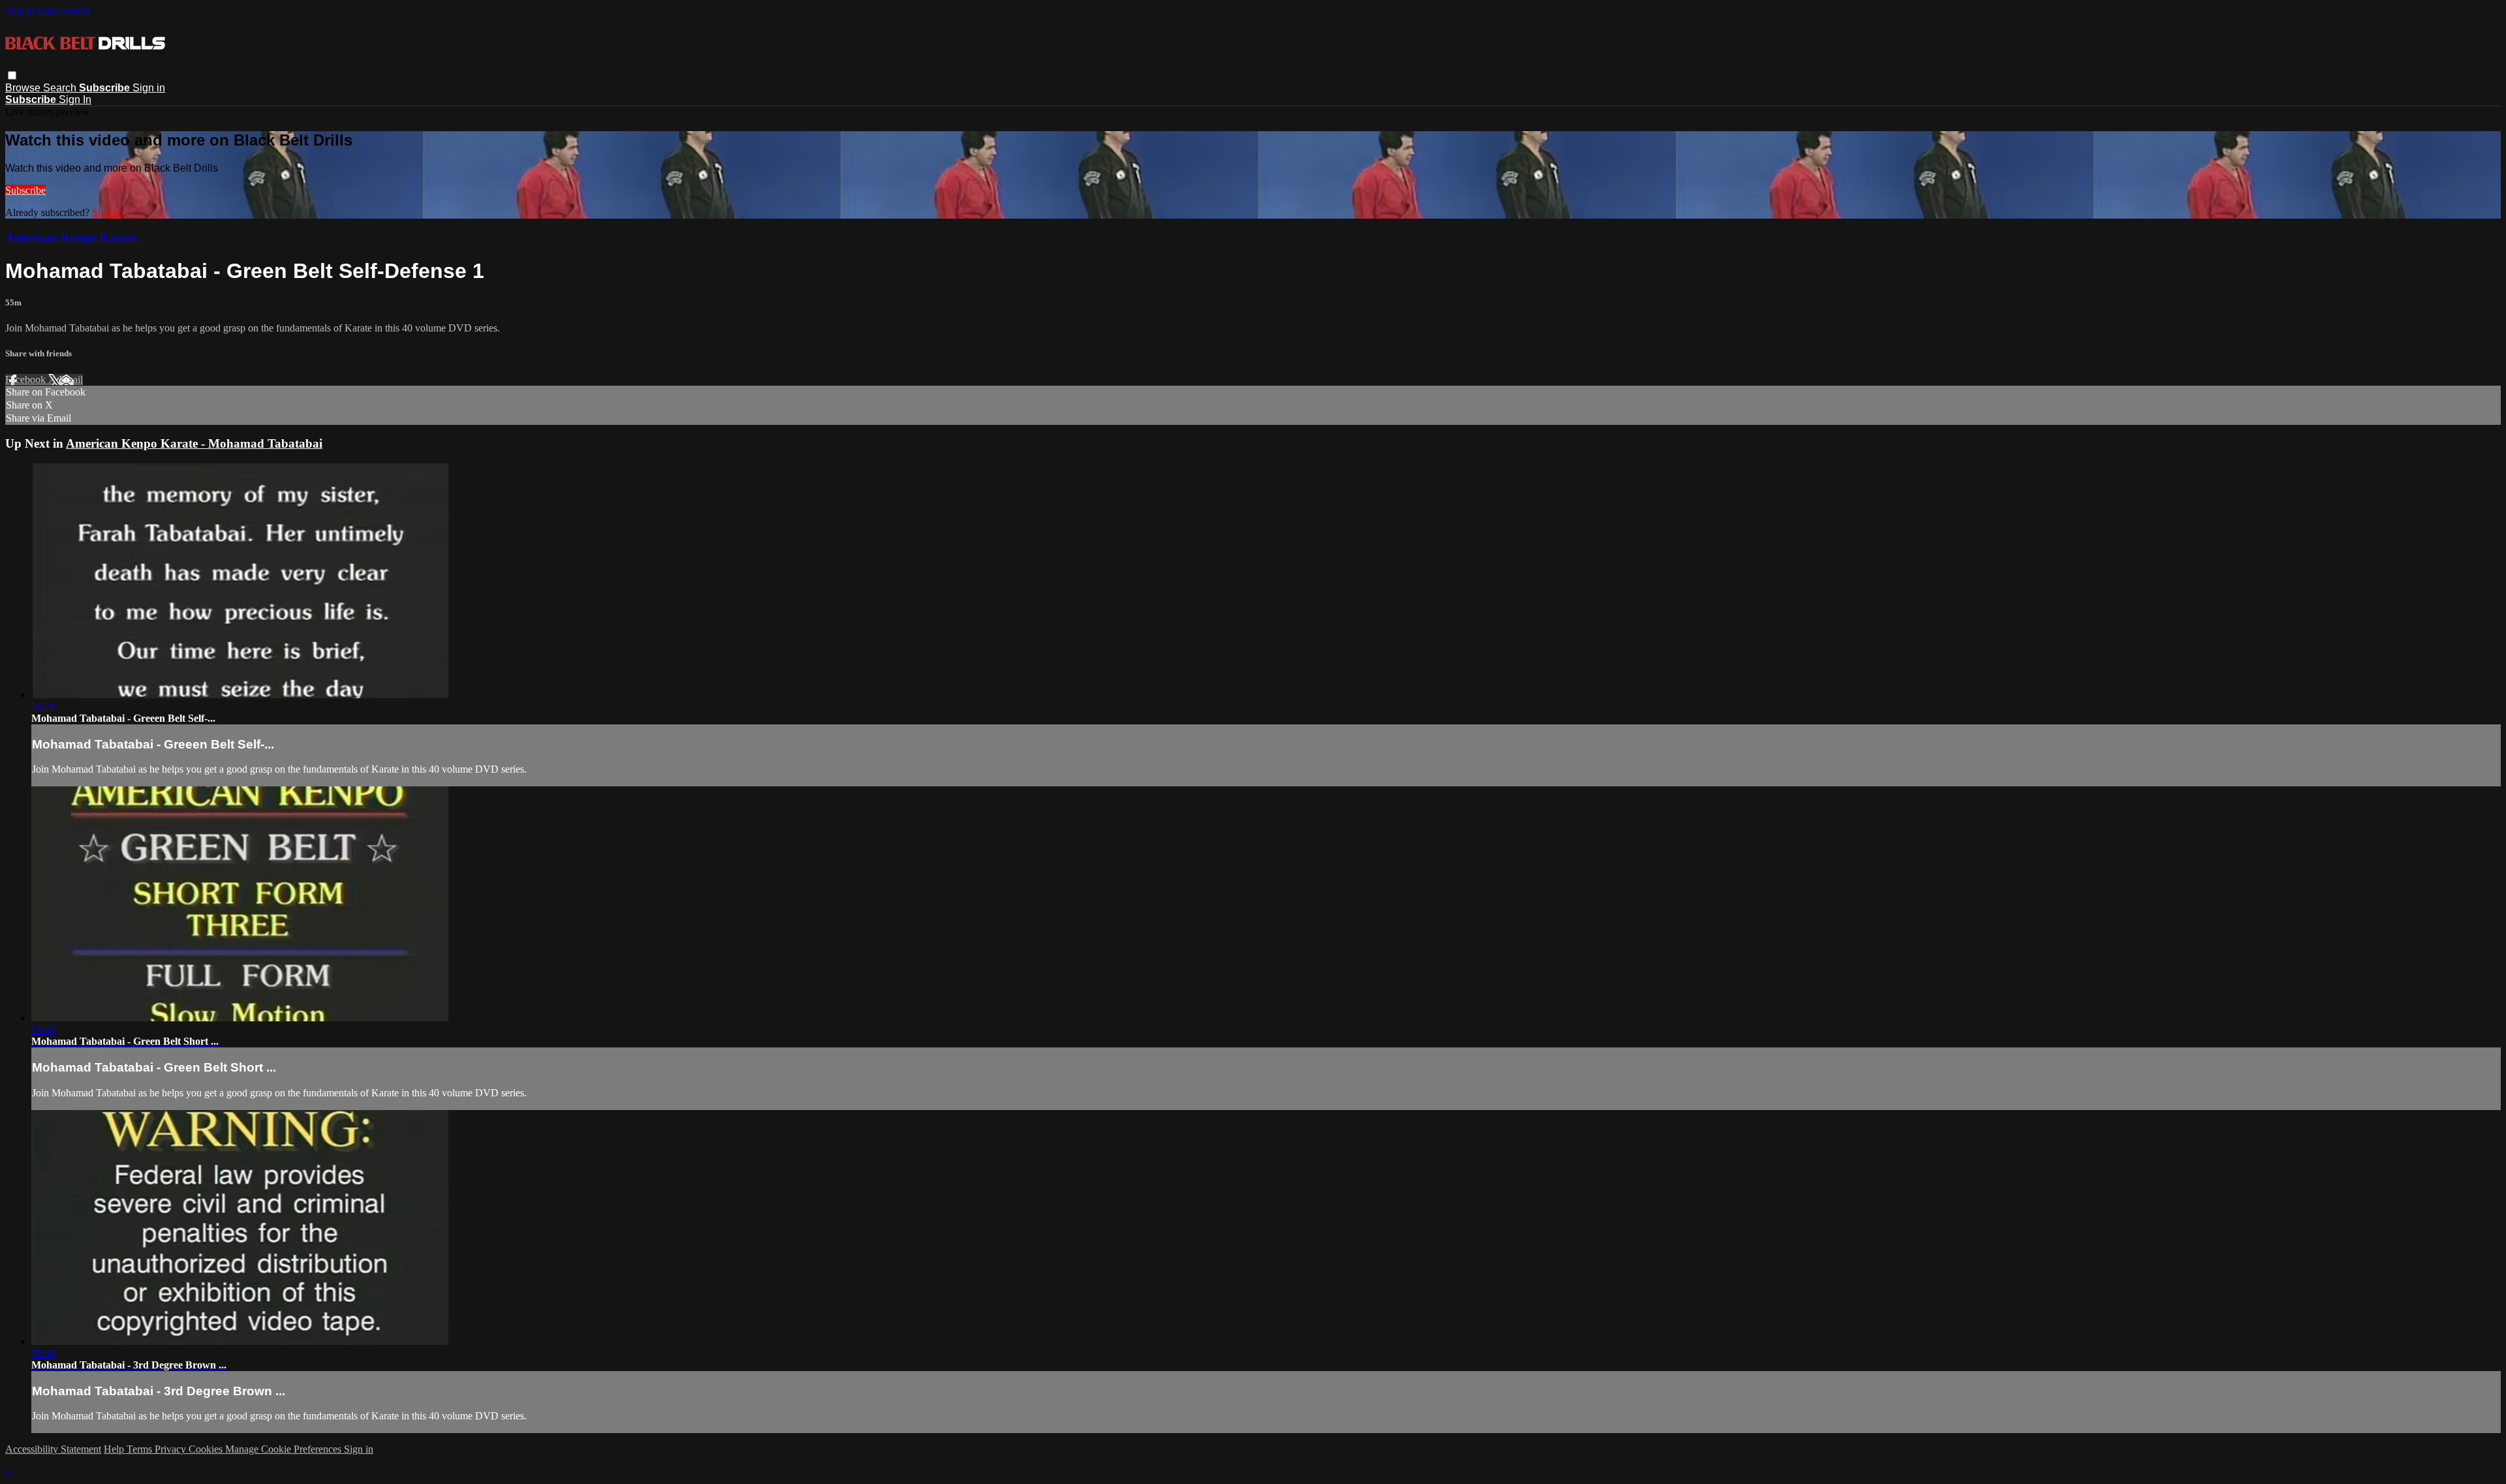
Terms (141, 1449)
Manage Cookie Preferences (285, 1449)
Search (61, 88)
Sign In (75, 100)
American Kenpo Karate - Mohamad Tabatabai (194, 443)
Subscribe (25, 190)
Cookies (207, 1449)
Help (115, 1449)
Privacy (172, 1449)
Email (71, 379)
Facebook (27, 379)
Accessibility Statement (53, 1449)
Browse (24, 88)
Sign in (149, 88)
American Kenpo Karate (71, 237)
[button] (12, 75)
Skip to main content (48, 11)
